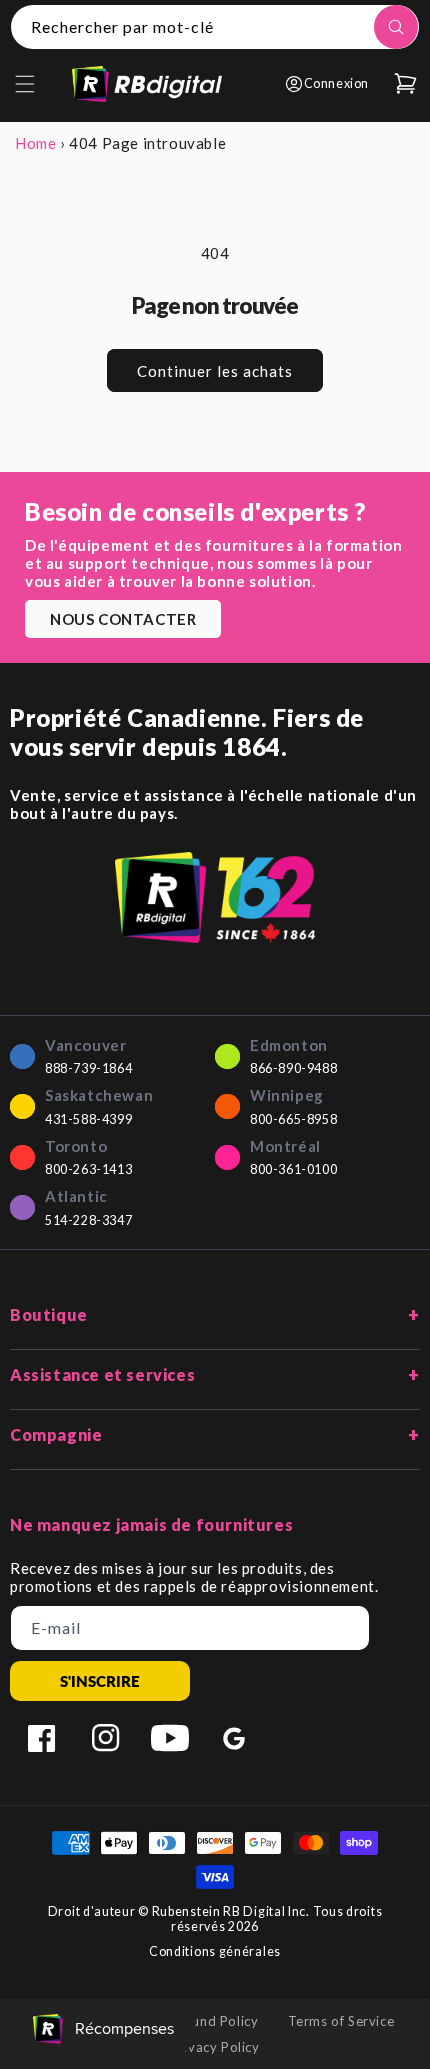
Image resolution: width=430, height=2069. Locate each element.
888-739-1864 (88, 1068)
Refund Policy (215, 2021)
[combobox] (215, 27)
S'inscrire (100, 1681)
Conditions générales (215, 1951)
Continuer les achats (215, 371)
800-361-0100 (293, 1169)
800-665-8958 (293, 1119)
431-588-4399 (88, 1119)
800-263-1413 (88, 1169)
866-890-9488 (293, 1068)
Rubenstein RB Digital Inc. (231, 1911)
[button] (25, 84)
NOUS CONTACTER (123, 619)
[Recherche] (396, 27)
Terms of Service (341, 2021)
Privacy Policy (214, 2047)
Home (35, 143)
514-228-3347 (88, 1220)
